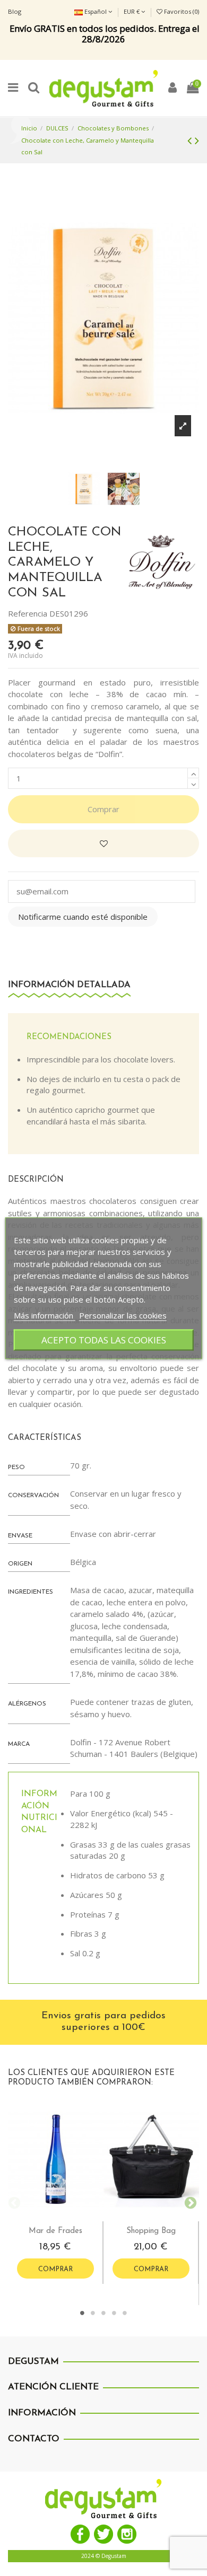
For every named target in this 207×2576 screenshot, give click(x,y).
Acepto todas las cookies (104, 1339)
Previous (13, 2202)
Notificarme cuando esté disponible (83, 917)
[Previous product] (191, 140)
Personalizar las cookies (123, 1315)
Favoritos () (181, 11)
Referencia (28, 613)
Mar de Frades (55, 2231)
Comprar (103, 809)
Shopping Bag (151, 2231)
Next (188, 2202)
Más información (45, 1315)
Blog (15, 11)
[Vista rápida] (64, 2217)
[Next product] (197, 140)
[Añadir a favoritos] (103, 844)
